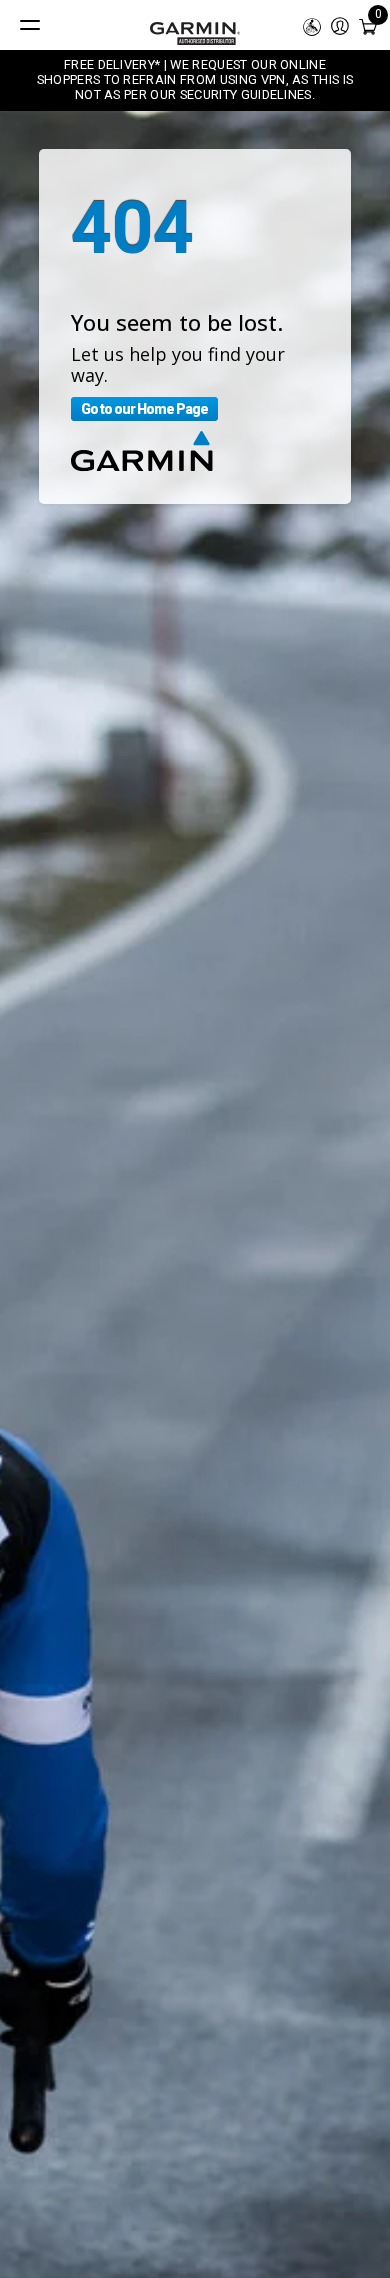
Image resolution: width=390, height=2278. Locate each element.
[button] (340, 25)
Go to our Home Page (144, 409)
